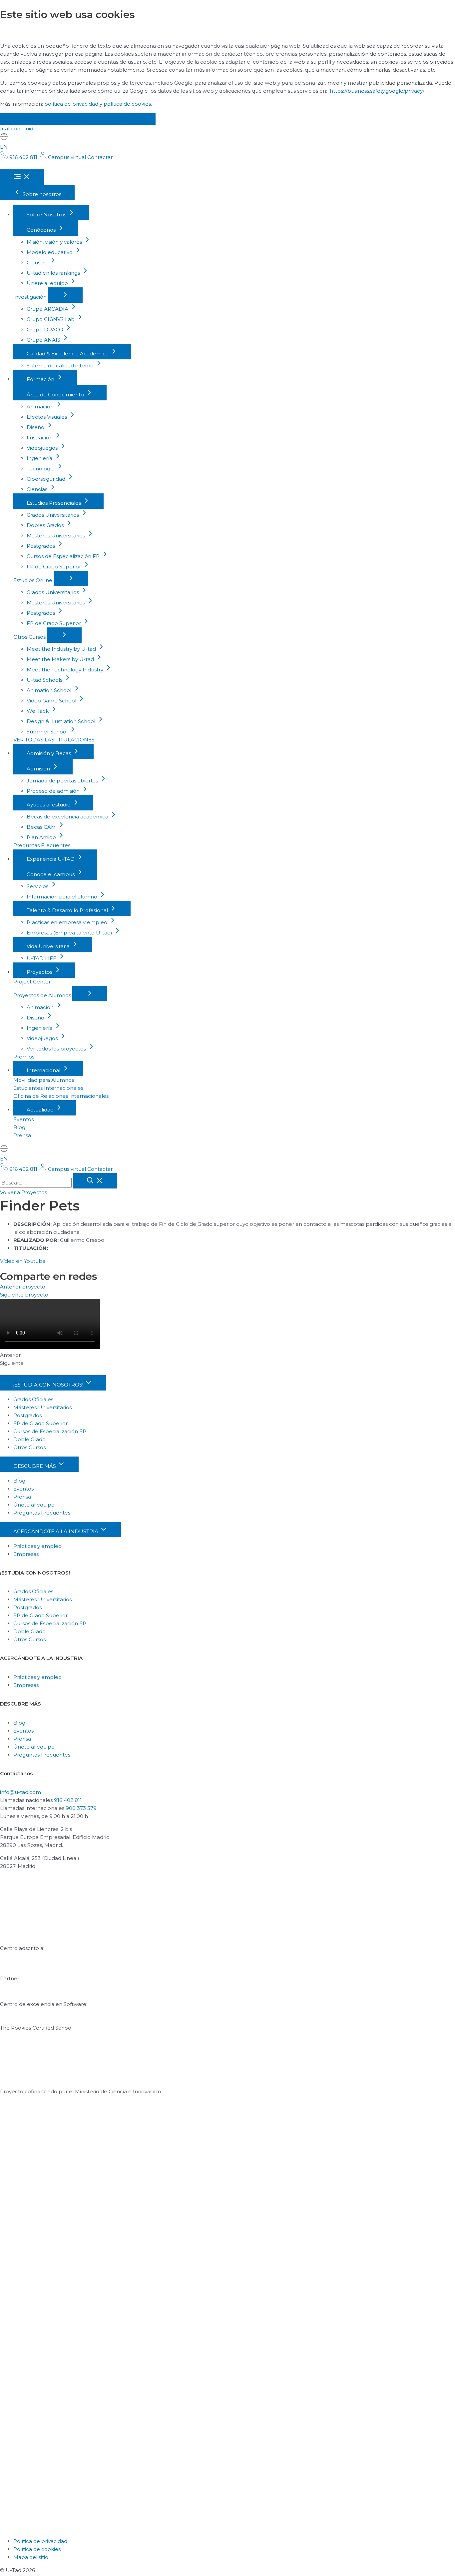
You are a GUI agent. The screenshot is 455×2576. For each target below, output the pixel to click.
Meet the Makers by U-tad (61, 659)
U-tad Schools (45, 680)
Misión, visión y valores (55, 242)
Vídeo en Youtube (23, 1261)
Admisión (39, 769)
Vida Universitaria (49, 946)
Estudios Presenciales (54, 503)
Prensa (22, 1135)
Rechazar (73, 119)
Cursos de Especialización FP (64, 556)
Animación (41, 407)
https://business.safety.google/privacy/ (377, 91)
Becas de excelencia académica (68, 817)
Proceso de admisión (54, 791)
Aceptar (24, 119)
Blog (19, 1127)
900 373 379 (81, 1808)
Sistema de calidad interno (61, 366)
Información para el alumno (63, 897)
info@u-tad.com (20, 1792)
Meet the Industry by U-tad (62, 649)
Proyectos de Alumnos (43, 995)
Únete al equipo (48, 283)
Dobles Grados (46, 525)
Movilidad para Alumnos (44, 1080)
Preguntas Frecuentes (42, 845)
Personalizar (127, 119)
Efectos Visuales (47, 417)
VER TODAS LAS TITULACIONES (54, 740)
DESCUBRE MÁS (35, 1466)
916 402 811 (68, 1800)
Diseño (36, 427)
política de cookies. (128, 104)
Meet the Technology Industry (66, 670)
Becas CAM (42, 827)
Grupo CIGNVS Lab (51, 319)
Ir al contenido (18, 129)
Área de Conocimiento (56, 395)
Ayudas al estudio (49, 805)
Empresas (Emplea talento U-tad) (70, 933)
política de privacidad (71, 104)
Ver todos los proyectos (57, 1049)
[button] (23, 1192)
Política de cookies (37, 2549)
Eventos (23, 1119)
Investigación (31, 297)
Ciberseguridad (47, 479)
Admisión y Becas (49, 753)
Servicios (38, 886)
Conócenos (42, 230)
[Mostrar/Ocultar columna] (65, 295)
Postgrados (41, 546)
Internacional (44, 1070)
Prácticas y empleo (37, 1546)
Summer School (48, 732)
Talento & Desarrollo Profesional (68, 910)
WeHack (38, 711)
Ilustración (40, 438)
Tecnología (41, 469)
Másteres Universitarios (56, 536)
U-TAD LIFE (42, 958)
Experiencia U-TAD (51, 859)
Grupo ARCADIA (48, 309)
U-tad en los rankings (54, 273)
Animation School (50, 690)
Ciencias (38, 489)
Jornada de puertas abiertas (63, 781)
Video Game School (52, 701)
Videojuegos (43, 448)
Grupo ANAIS (44, 340)
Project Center (32, 982)
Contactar (100, 157)
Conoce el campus (51, 874)
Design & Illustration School (62, 721)
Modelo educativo (50, 252)
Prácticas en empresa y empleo (68, 922)
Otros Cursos (30, 637)
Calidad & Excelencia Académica (68, 354)
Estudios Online (33, 580)
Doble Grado (29, 1439)
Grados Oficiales (33, 1399)
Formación (41, 379)
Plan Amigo (42, 837)
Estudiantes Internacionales (48, 1088)
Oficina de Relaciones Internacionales (61, 1096)
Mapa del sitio (31, 2557)
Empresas (26, 1554)
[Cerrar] (95, 1181)
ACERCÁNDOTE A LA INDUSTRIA (56, 1531)
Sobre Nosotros (47, 215)
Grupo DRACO (46, 330)
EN (4, 147)
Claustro (38, 263)
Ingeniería (40, 458)
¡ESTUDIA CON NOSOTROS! (49, 1385)
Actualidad (41, 1110)
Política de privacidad (40, 2541)
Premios (24, 1057)
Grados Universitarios (53, 515)
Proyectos (40, 972)
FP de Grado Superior (54, 567)
